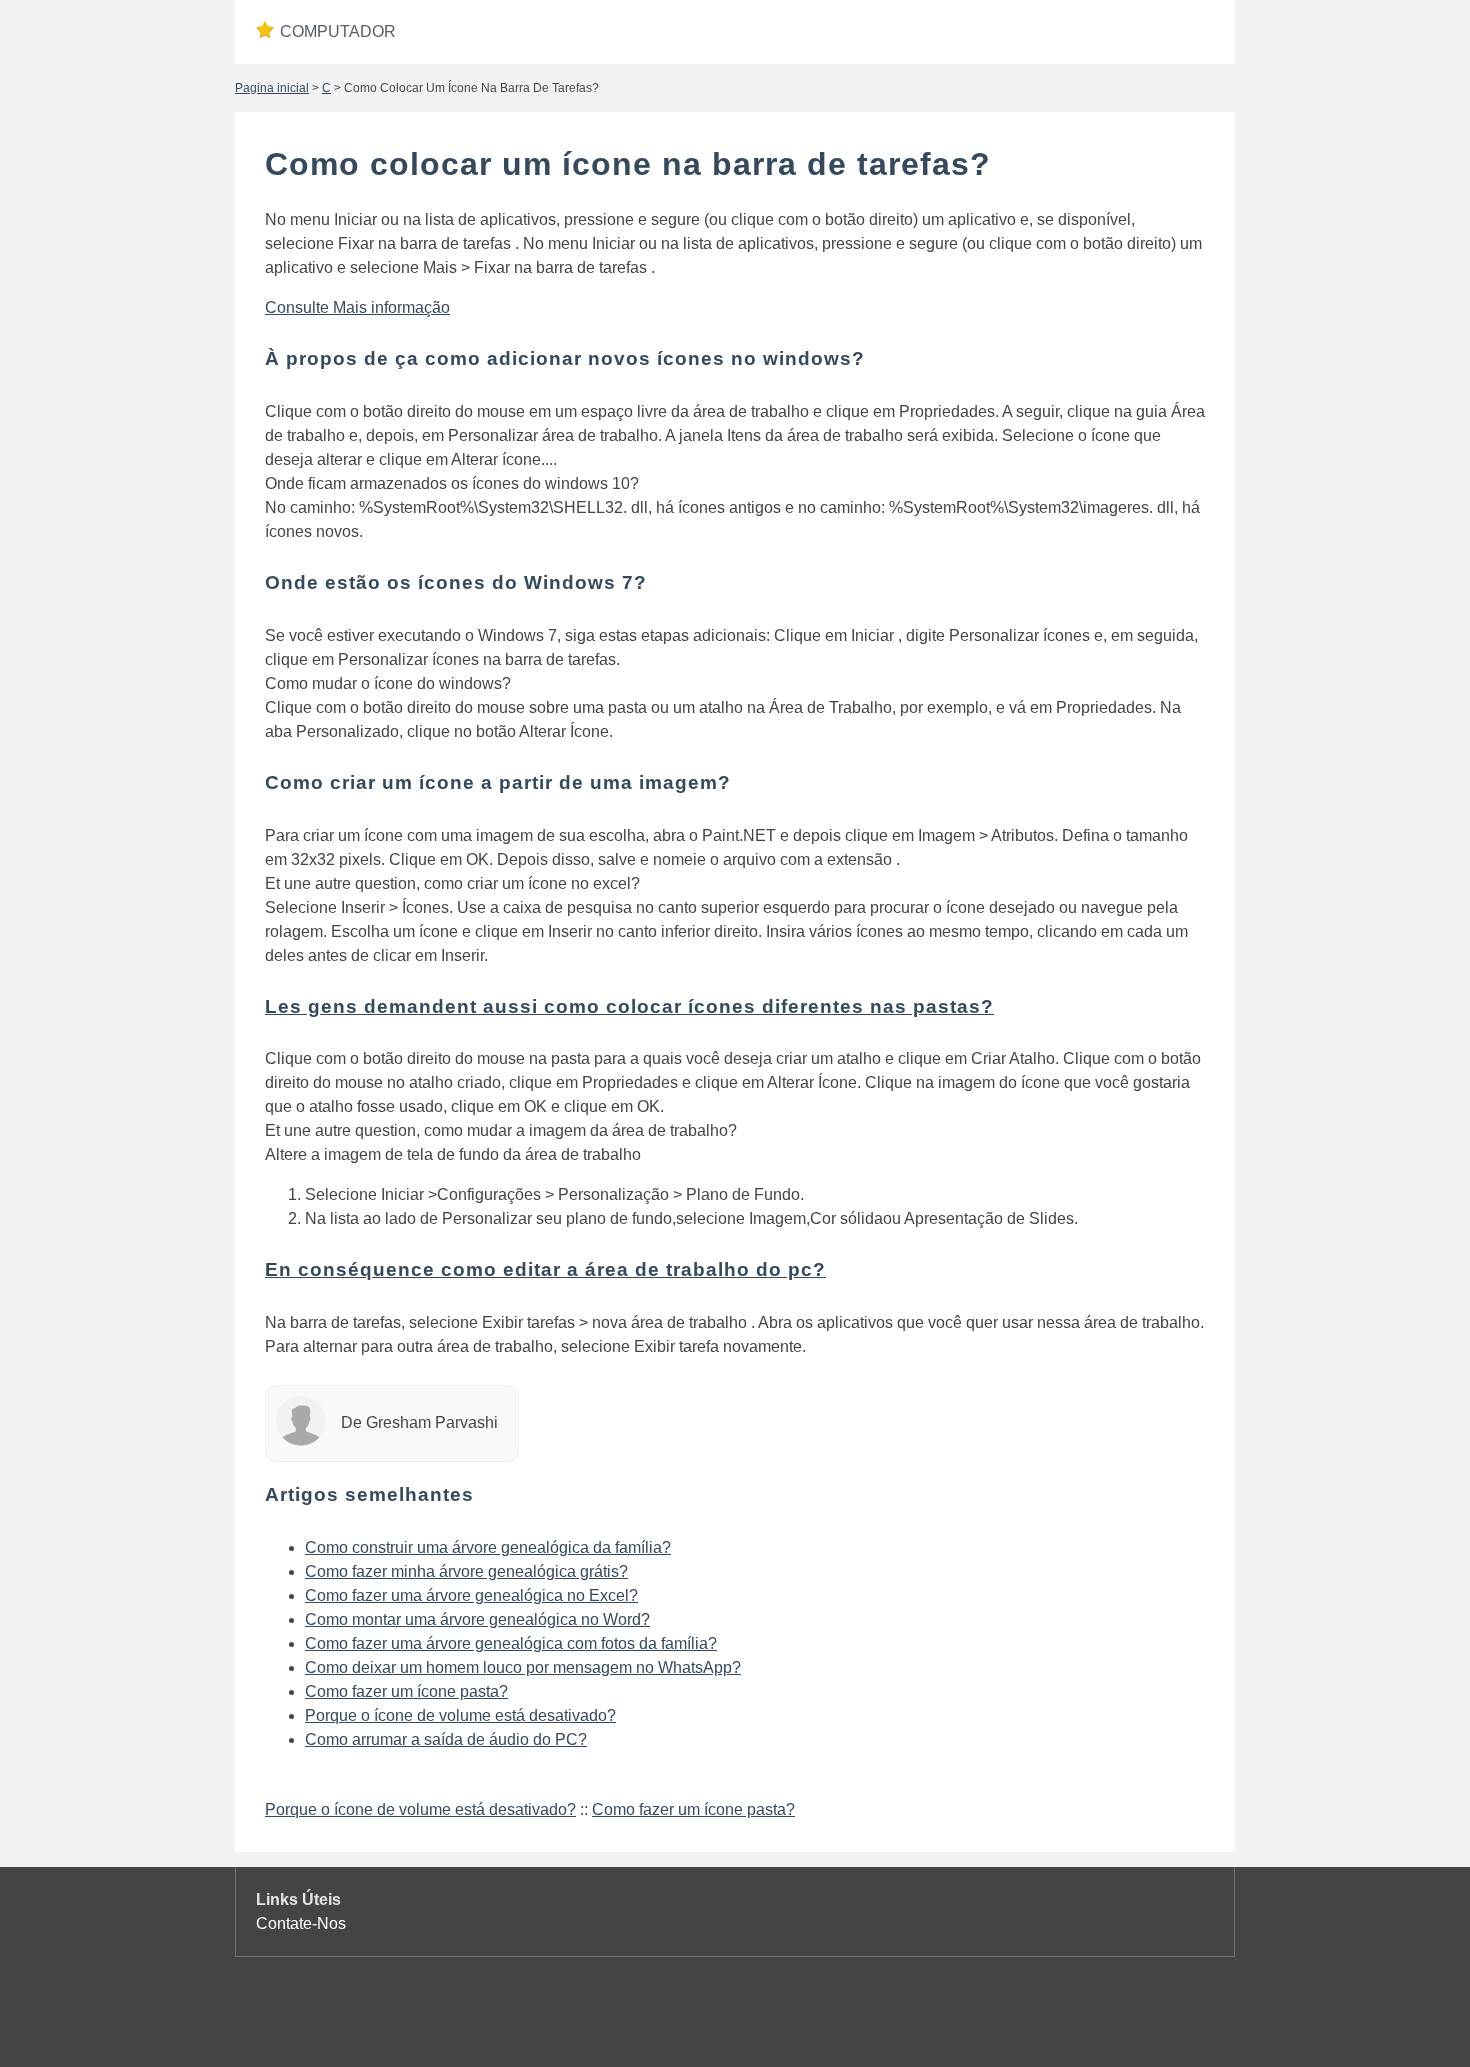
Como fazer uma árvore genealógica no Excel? (471, 1595)
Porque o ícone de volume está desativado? (460, 1715)
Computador (338, 31)
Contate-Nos (301, 1923)
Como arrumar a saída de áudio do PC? (446, 1739)
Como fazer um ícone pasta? (406, 1691)
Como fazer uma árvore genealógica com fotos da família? (511, 1643)
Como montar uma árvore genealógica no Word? (477, 1619)
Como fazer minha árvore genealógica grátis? (466, 1571)
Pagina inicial (272, 88)
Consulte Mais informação (357, 307)
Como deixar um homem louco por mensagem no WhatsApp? (523, 1667)
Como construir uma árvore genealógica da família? (488, 1547)
